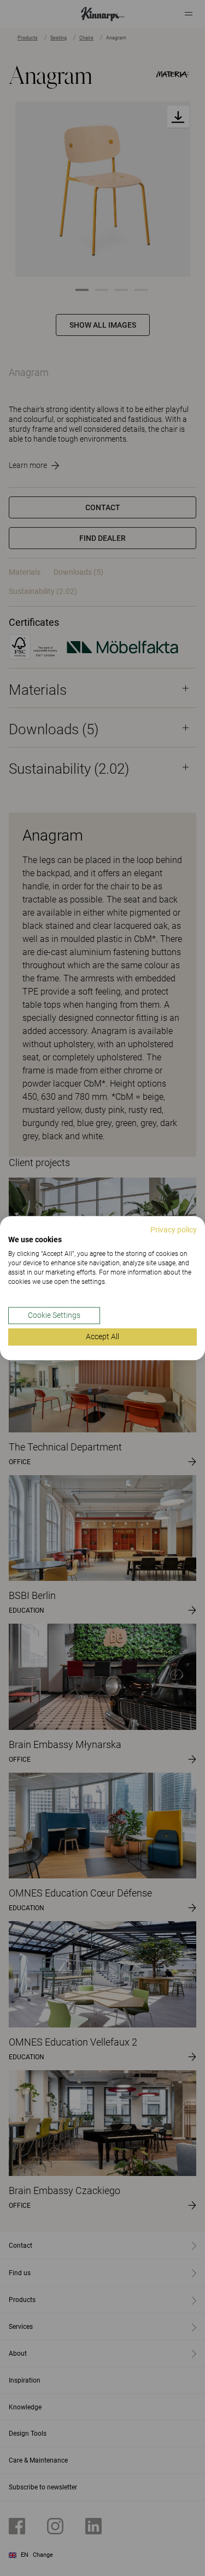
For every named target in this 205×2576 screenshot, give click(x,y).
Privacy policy (174, 1230)
